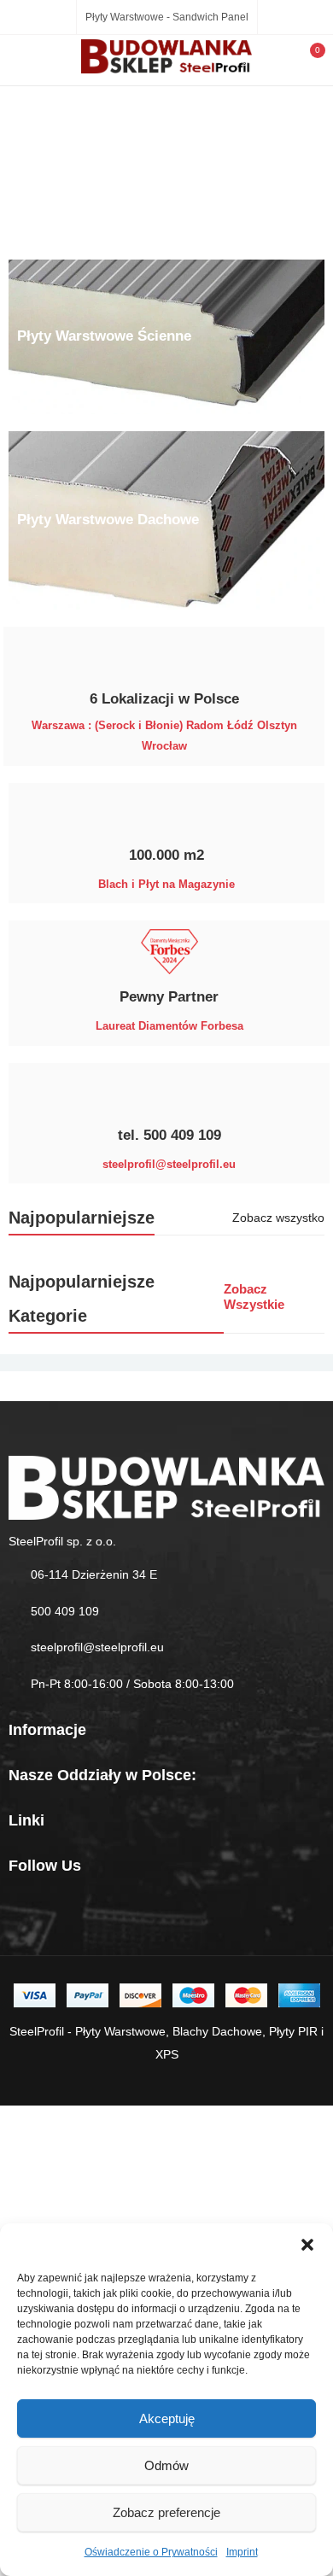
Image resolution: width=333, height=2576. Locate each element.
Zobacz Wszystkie (254, 1297)
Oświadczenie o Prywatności (151, 2552)
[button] (307, 2245)
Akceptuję (167, 2418)
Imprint (242, 2552)
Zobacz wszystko (278, 1218)
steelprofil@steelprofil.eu (97, 1647)
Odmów (166, 2465)
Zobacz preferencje (166, 2512)
